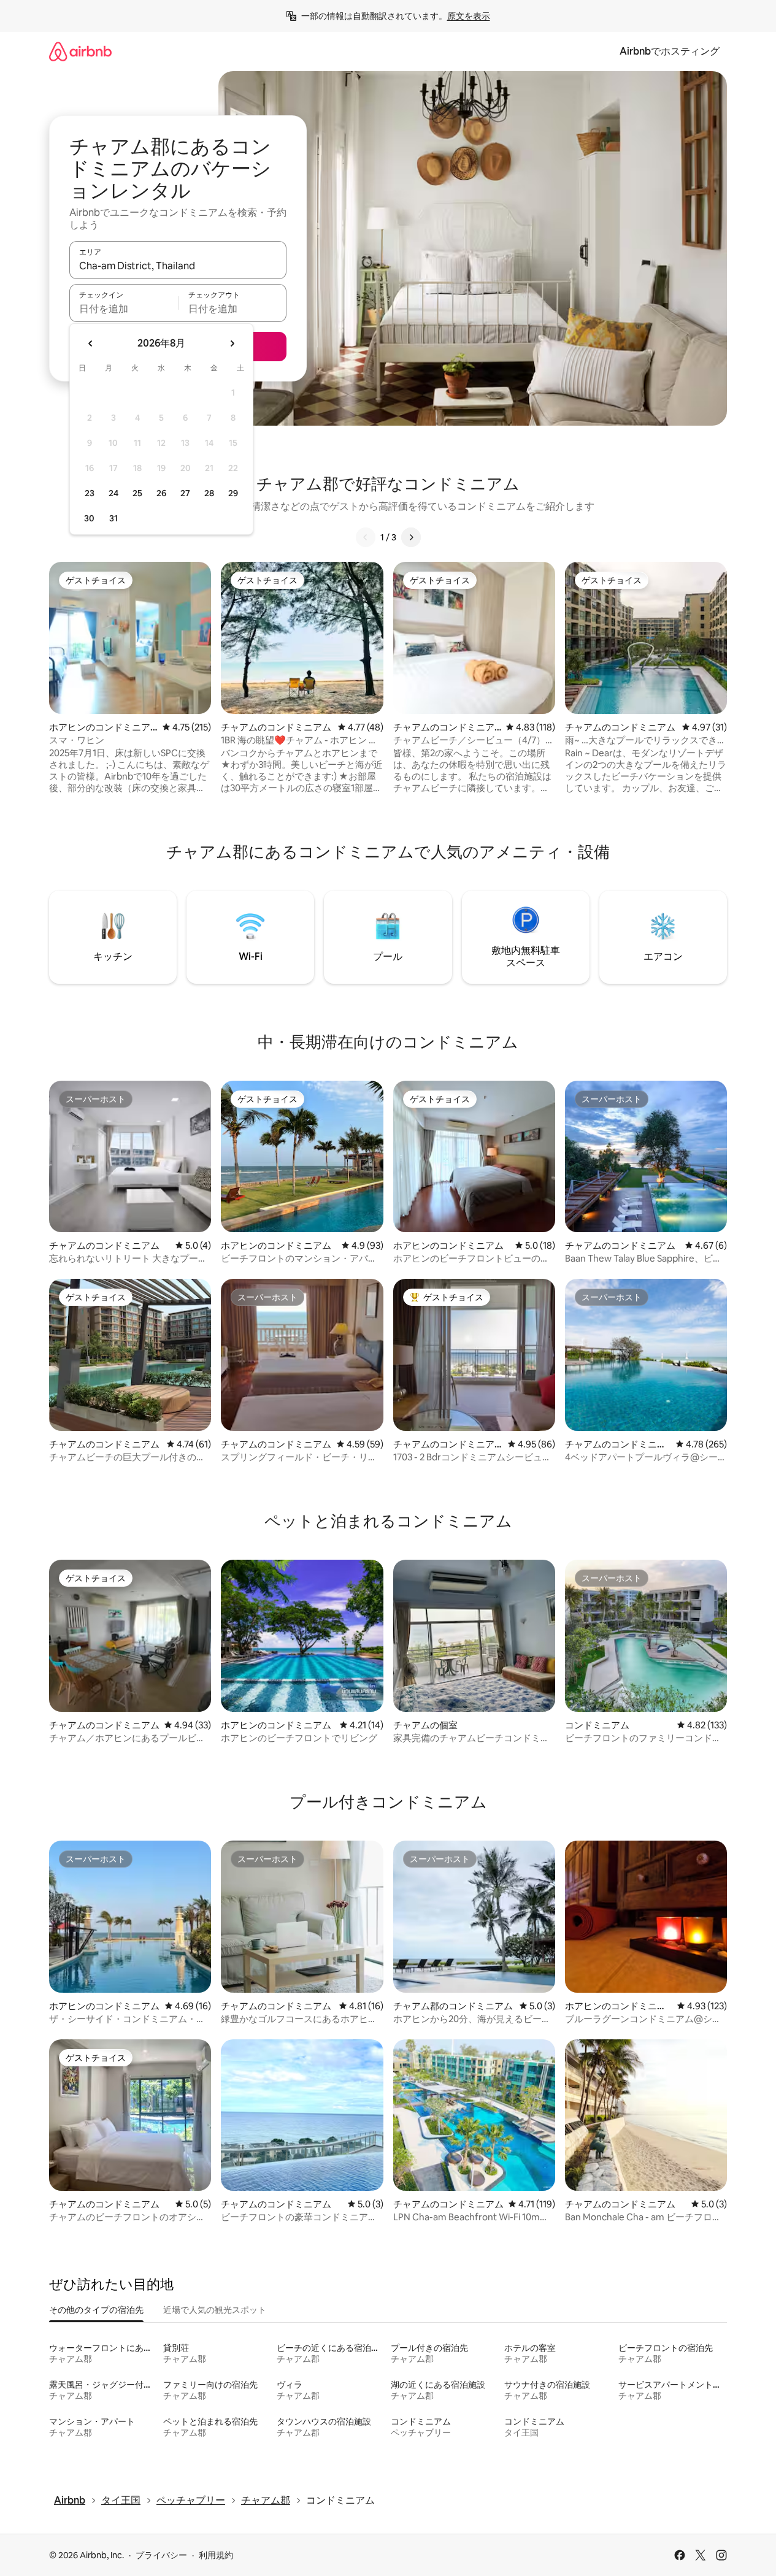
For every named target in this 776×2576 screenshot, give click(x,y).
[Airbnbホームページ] (80, 51)
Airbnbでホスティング (670, 51)
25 (137, 493)
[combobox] (178, 266)
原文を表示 (469, 16)
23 (90, 493)
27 (185, 493)
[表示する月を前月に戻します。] (91, 343)
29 (233, 493)
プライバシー (161, 2555)
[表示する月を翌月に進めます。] (232, 343)
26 (161, 493)
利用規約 (216, 2555)
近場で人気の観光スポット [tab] (215, 2310)
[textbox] (124, 309)
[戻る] (366, 537)
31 (113, 518)
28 (209, 493)
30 (89, 518)
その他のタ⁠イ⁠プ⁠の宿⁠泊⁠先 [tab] (96, 2310)
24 (113, 493)
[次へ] (411, 537)
